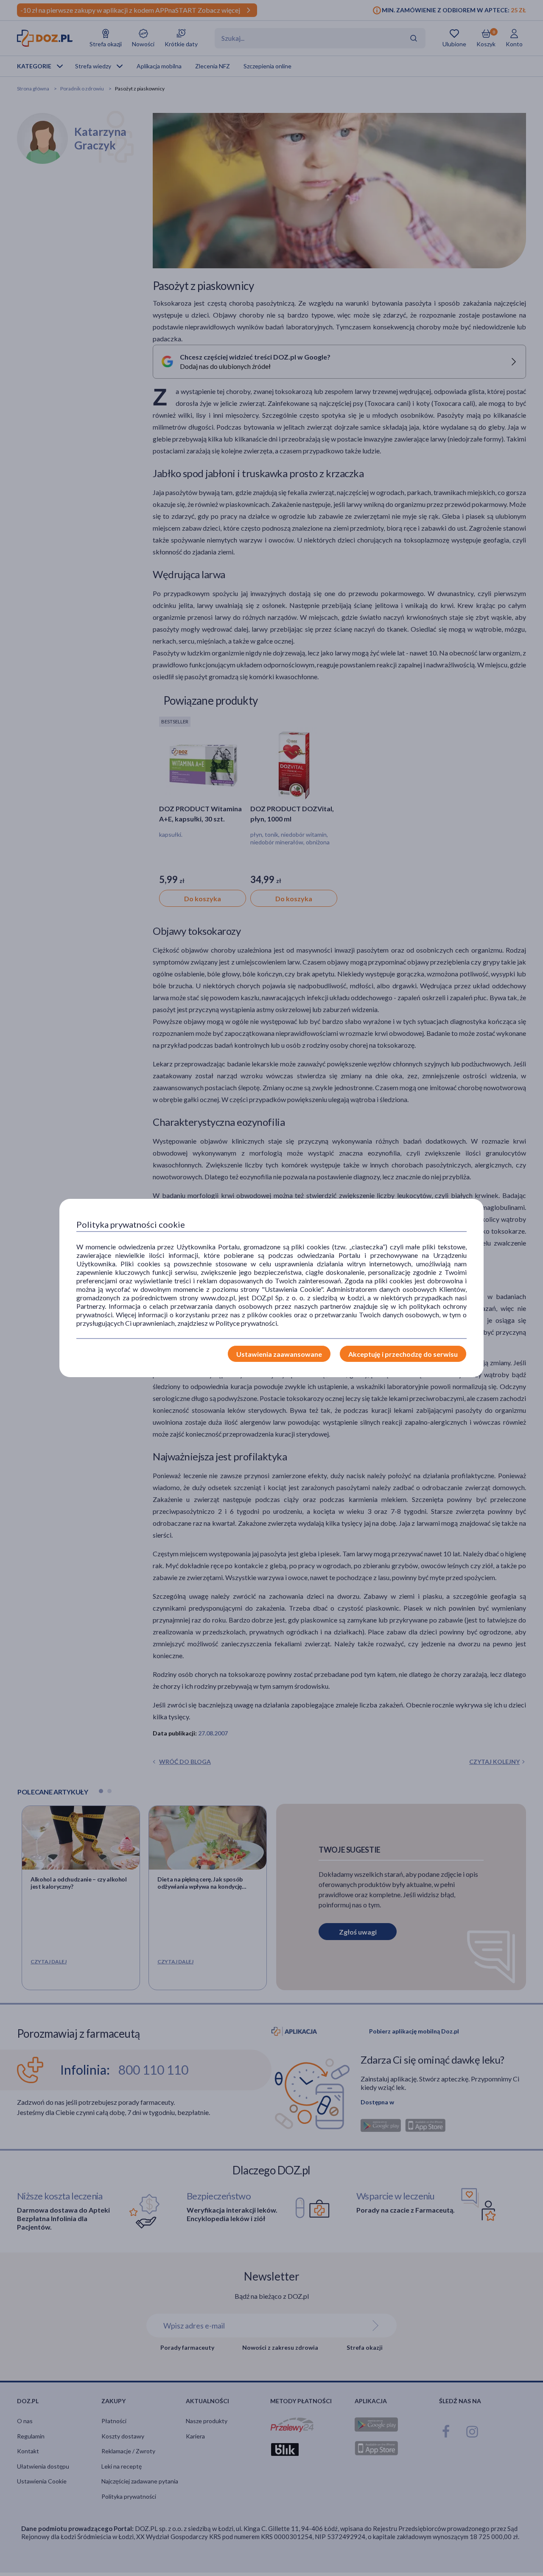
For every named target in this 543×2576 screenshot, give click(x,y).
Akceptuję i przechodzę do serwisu (403, 1354)
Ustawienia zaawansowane (279, 1354)
